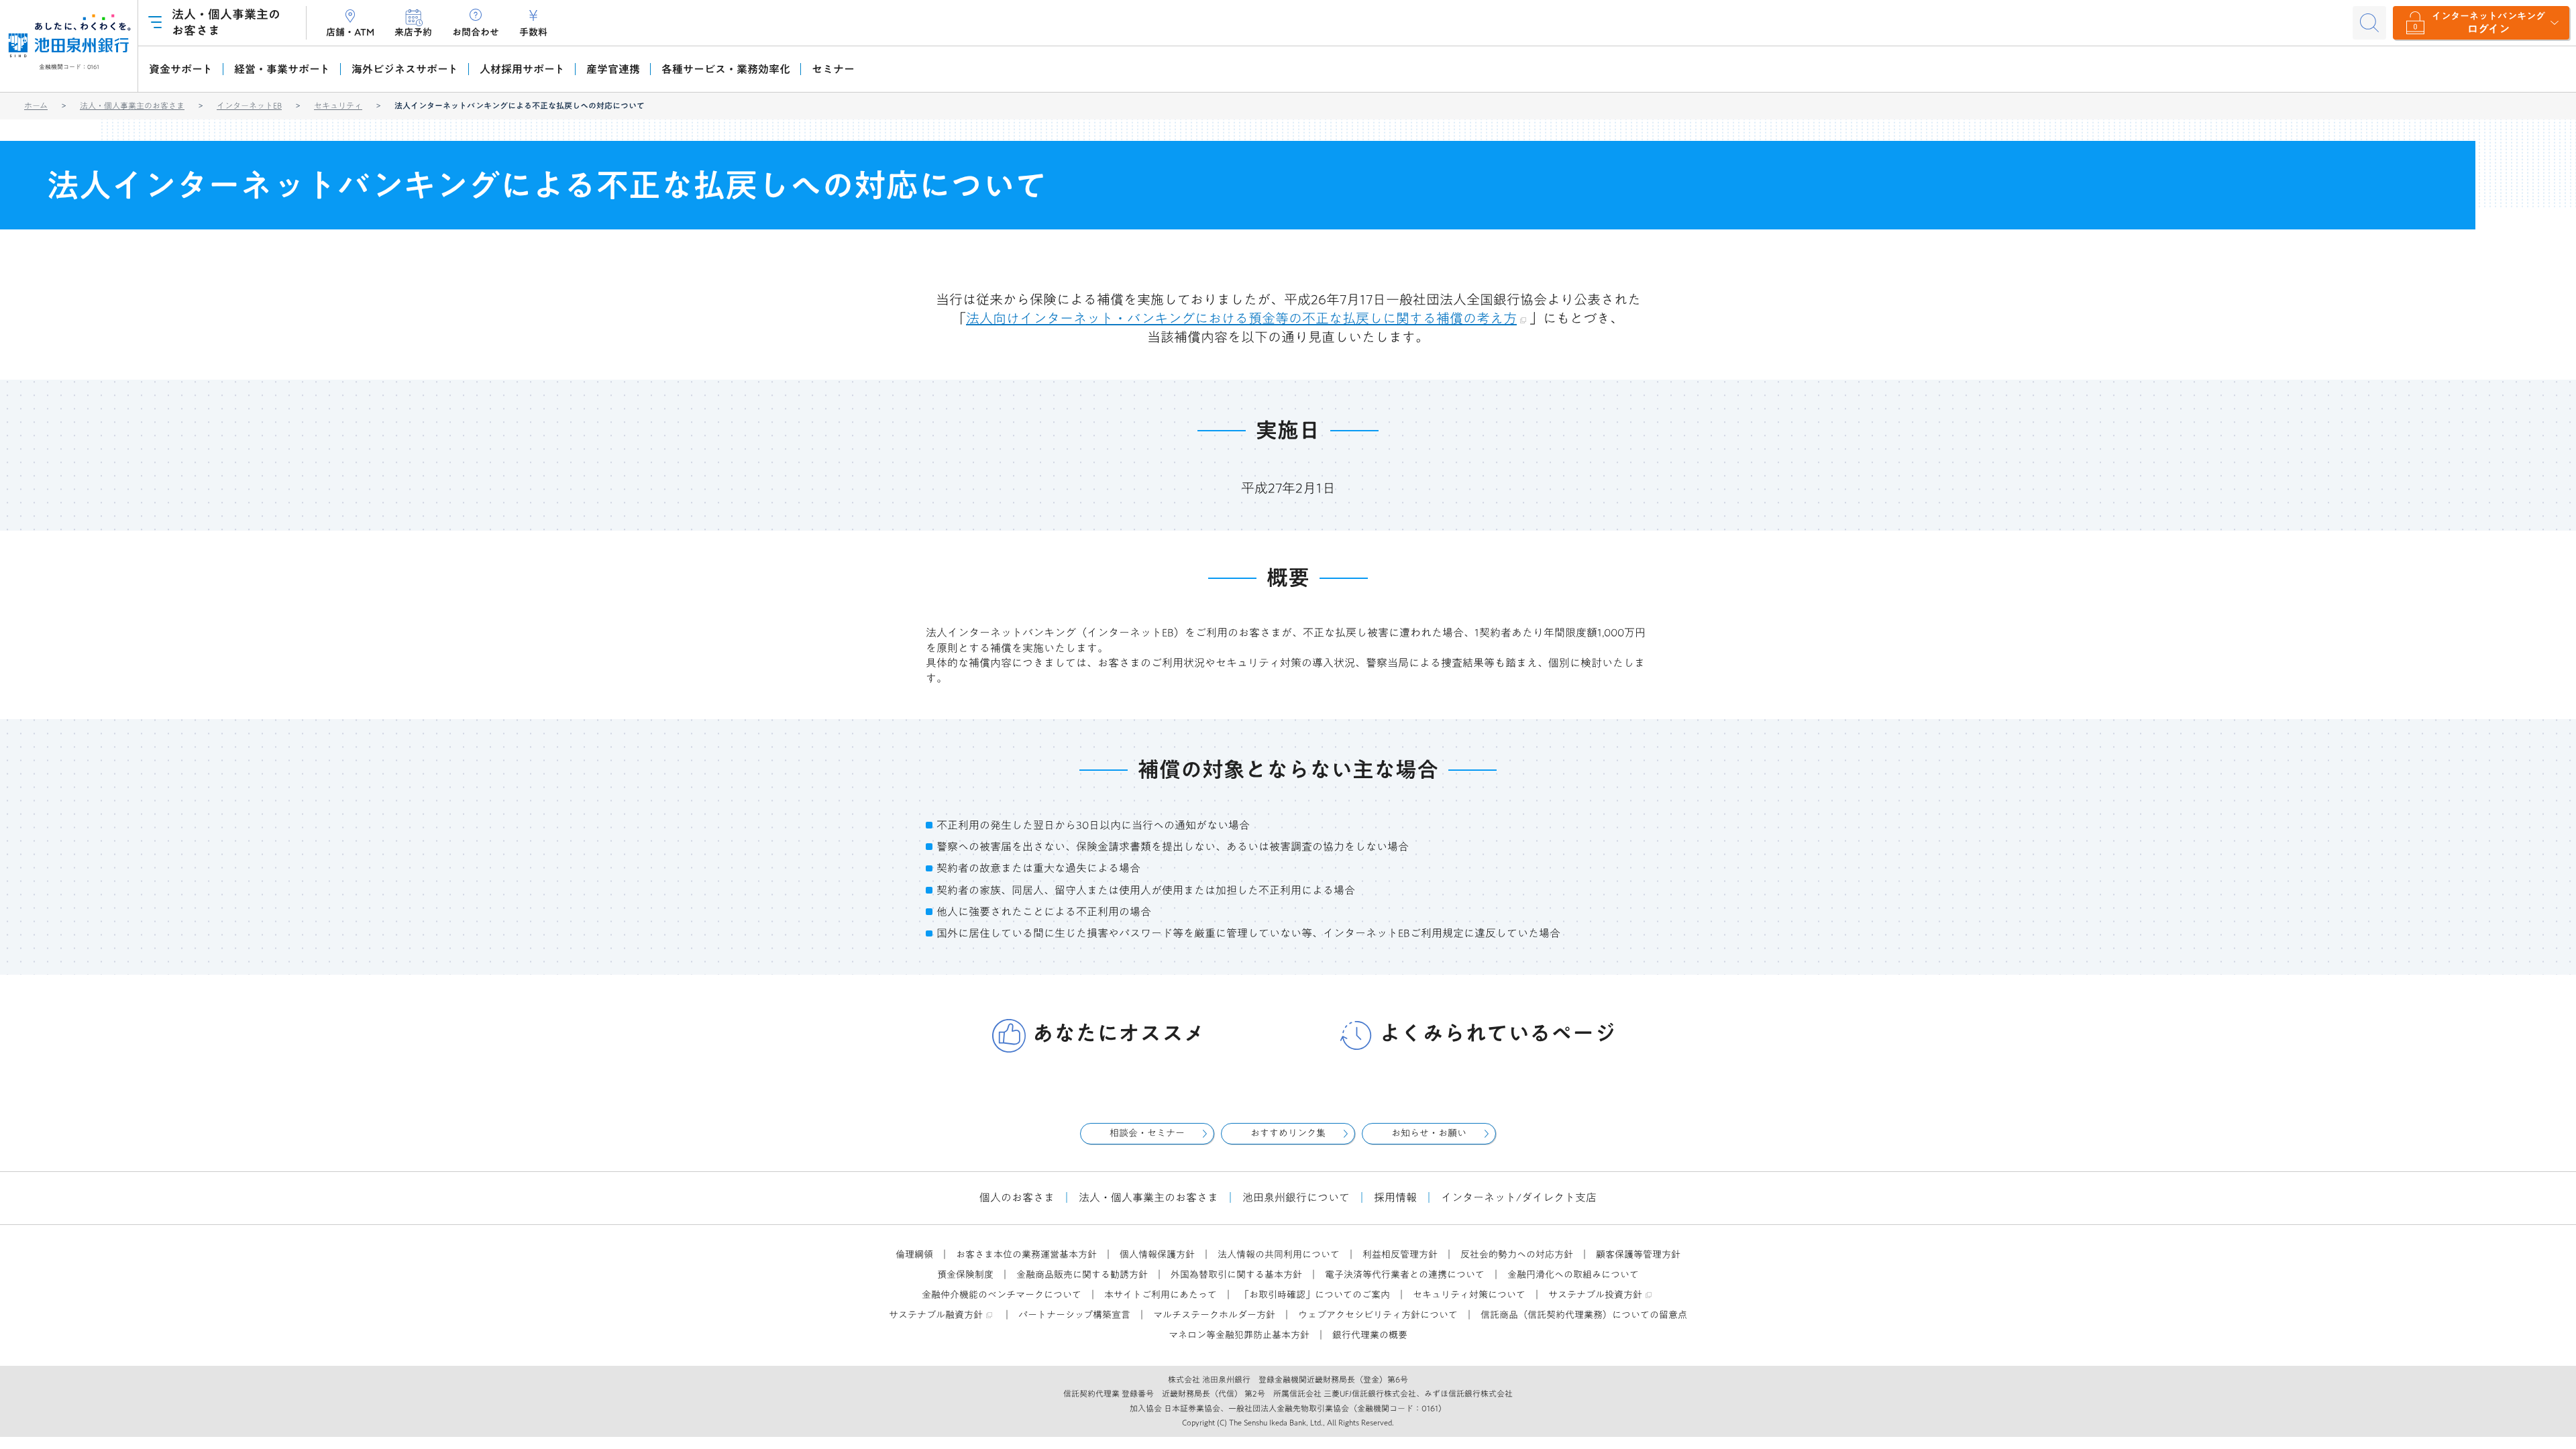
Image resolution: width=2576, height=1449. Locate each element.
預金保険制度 (965, 1275)
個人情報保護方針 (1157, 1254)
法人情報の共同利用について (1279, 1254)
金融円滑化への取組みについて (1573, 1275)
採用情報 (1395, 1197)
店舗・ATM (350, 32)
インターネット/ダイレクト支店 (1519, 1197)
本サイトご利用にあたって (1161, 1295)
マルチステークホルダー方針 (1214, 1315)
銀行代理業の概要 (1370, 1335)
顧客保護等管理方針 (1638, 1254)
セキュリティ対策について (1469, 1295)
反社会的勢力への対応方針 (1517, 1254)
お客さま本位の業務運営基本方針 (1026, 1254)
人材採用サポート (522, 69)
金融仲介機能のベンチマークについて (1002, 1295)
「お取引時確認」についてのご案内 (1315, 1295)
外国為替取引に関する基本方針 (1236, 1275)
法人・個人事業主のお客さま (132, 105)
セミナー (833, 69)
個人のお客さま (1017, 1197)
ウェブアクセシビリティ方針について (1378, 1315)
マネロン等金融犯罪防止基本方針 (1239, 1335)
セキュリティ (338, 105)
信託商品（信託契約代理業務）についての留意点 (1584, 1315)
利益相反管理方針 (1400, 1254)
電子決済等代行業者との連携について (1405, 1275)
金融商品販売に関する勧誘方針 (1082, 1275)
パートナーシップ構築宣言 (1074, 1315)
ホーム (36, 105)
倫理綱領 (914, 1254)
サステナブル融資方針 (936, 1315)
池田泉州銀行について (1296, 1197)
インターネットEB (249, 105)
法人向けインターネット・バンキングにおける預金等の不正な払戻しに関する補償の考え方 (1241, 318)
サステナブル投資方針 (1595, 1295)
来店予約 (413, 32)
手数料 (533, 32)
